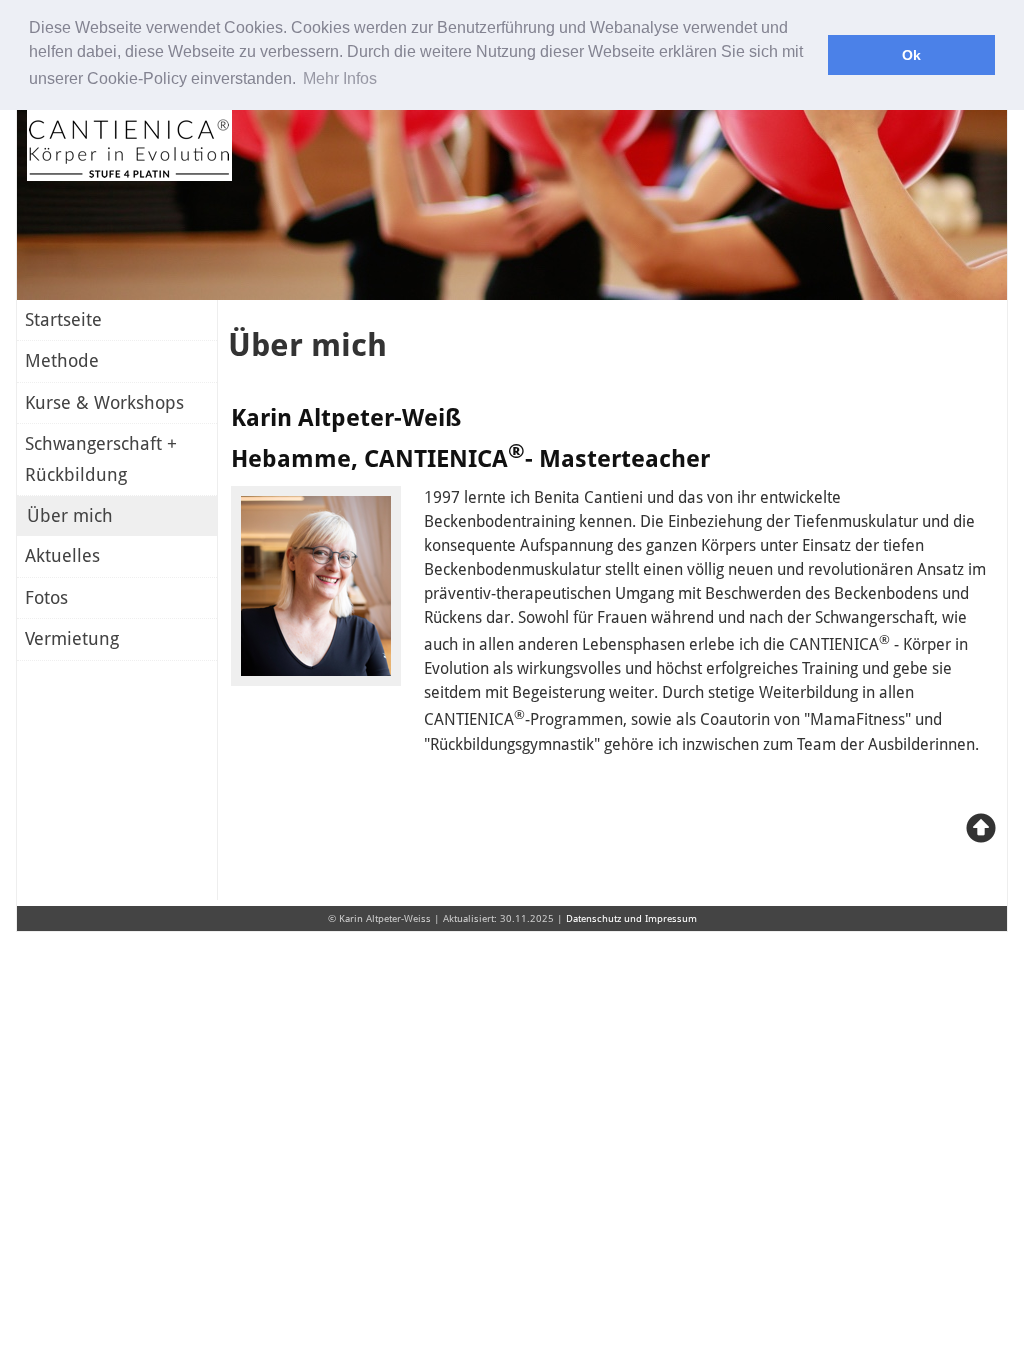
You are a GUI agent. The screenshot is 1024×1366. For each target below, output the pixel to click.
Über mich (70, 516)
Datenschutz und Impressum (631, 918)
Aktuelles (62, 556)
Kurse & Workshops (104, 403)
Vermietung (72, 639)
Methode (62, 361)
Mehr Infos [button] (340, 78)
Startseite (63, 320)
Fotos (46, 598)
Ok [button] (911, 55)
